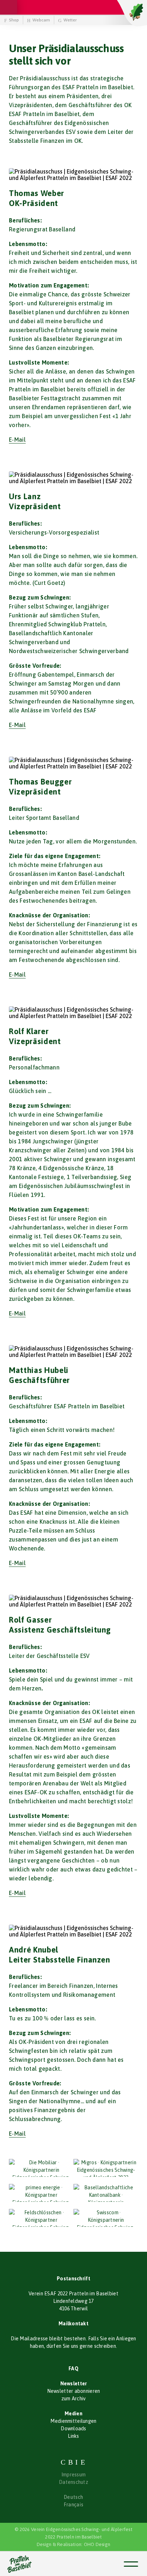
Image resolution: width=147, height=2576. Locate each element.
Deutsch (73, 2497)
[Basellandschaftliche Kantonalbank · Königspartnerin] (106, 2193)
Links (73, 2436)
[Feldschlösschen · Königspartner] (41, 2218)
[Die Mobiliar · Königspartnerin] (41, 2168)
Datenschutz (73, 2482)
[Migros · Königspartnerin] (106, 2168)
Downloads (73, 2429)
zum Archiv (74, 2399)
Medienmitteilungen (73, 2421)
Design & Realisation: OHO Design (73, 2544)
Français (73, 2505)
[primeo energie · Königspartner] (41, 2193)
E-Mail (17, 440)
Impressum (74, 2475)
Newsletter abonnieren (74, 2391)
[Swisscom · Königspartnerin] (106, 2218)
